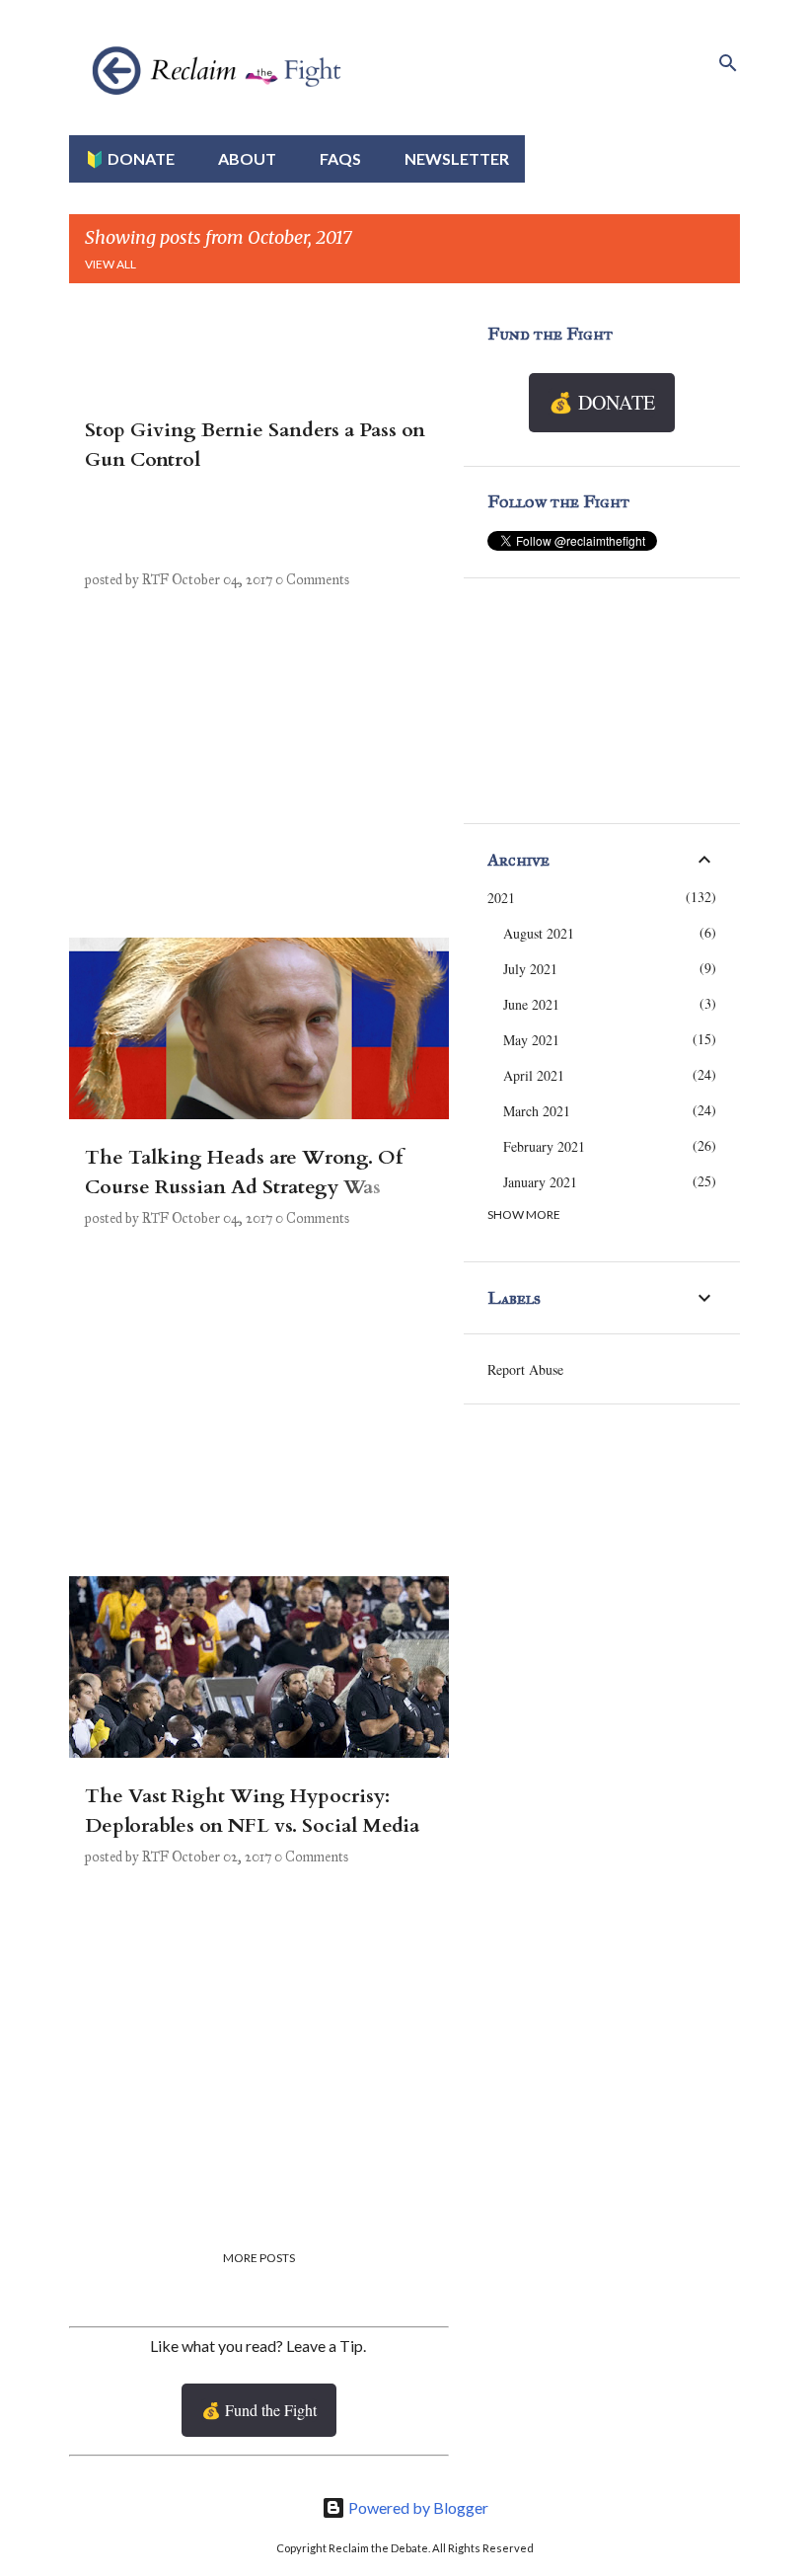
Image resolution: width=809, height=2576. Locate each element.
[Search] (728, 63)
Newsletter (457, 158)
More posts (259, 2258)
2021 (501, 898)
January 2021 (540, 1182)
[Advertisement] (252, 785)
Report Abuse (525, 1369)
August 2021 (539, 933)
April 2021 (534, 1075)
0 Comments (312, 580)
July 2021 (530, 969)
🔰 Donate (130, 158)
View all (110, 264)
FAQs (340, 158)
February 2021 (544, 1146)
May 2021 (531, 1040)
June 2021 (531, 1004)
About (247, 158)
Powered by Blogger (417, 2507)
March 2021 (537, 1111)
